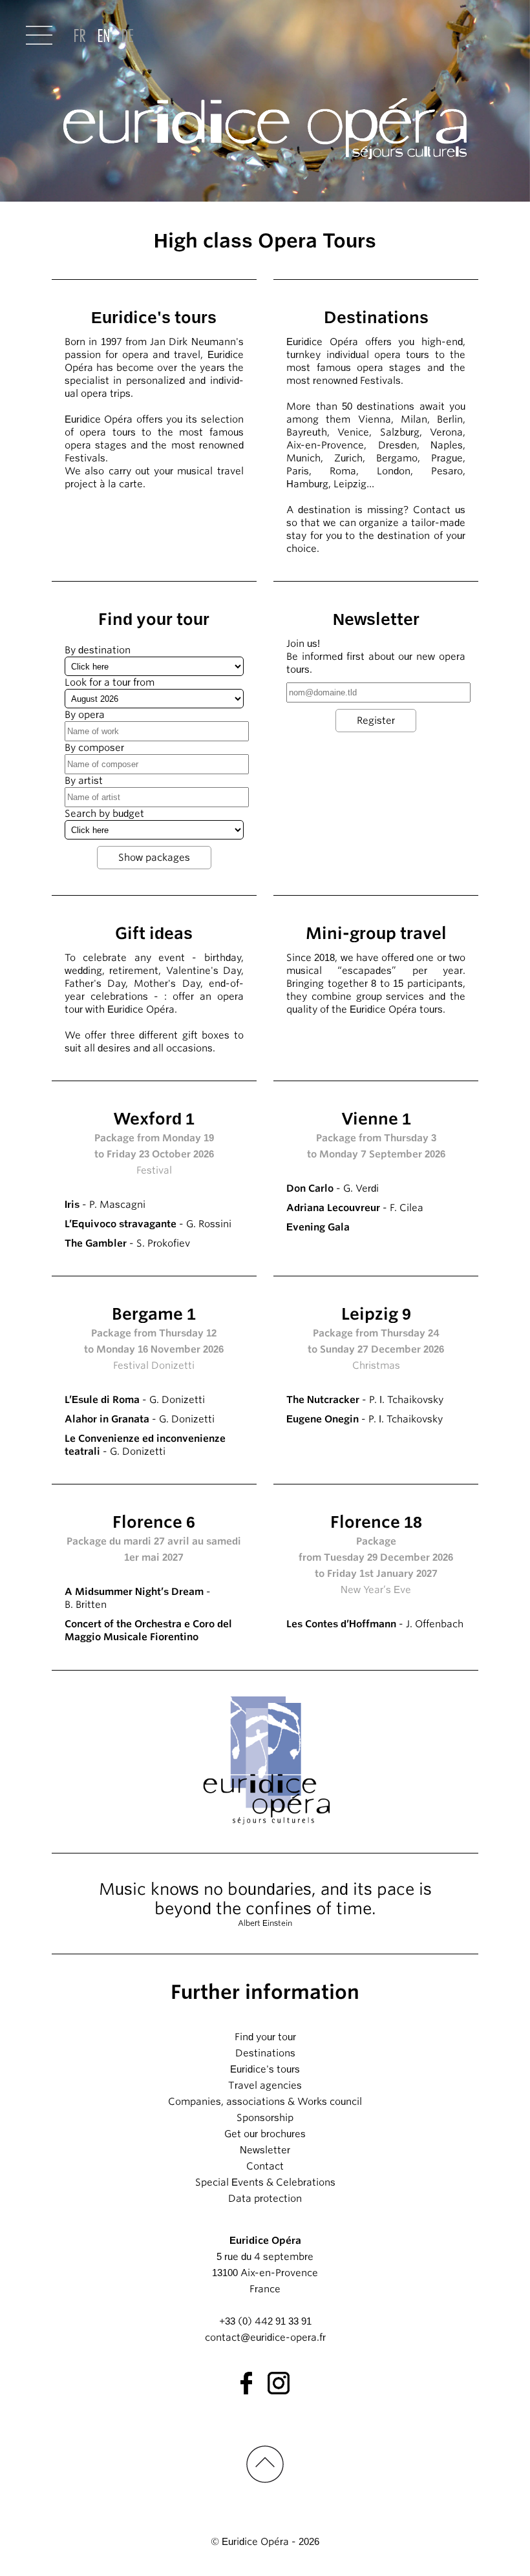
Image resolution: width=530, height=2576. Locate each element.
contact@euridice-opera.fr (265, 2338)
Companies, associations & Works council (265, 2102)
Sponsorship (265, 2118)
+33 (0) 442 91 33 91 (265, 2321)
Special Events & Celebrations (265, 2182)
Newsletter (265, 2150)
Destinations (265, 2053)
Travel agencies (265, 2085)
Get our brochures (265, 2134)
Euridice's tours (265, 2069)
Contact (265, 2166)
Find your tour (265, 2037)
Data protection (265, 2199)
